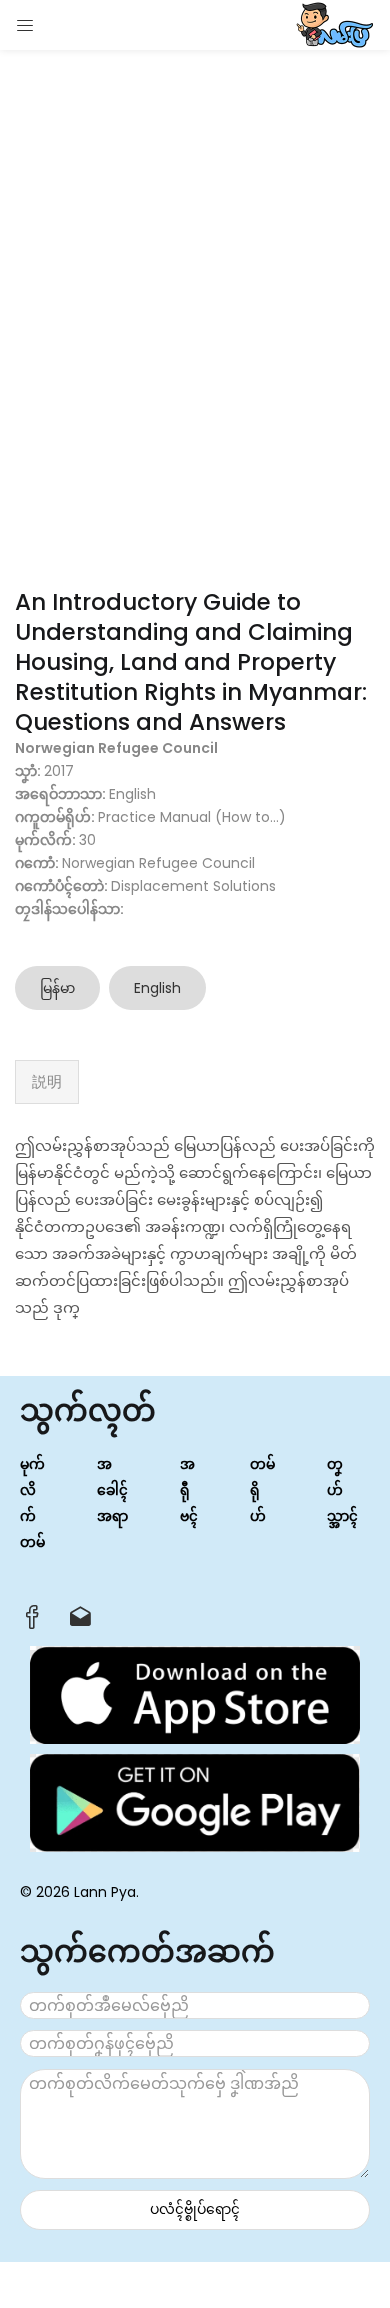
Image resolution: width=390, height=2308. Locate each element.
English (157, 988)
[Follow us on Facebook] (32, 1622)
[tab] (47, 1082)
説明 (47, 1081)
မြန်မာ (57, 988)
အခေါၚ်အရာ (112, 1490)
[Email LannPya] (80, 1621)
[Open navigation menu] (26, 25)
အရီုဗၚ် (189, 1490)
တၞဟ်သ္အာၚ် (342, 1490)
